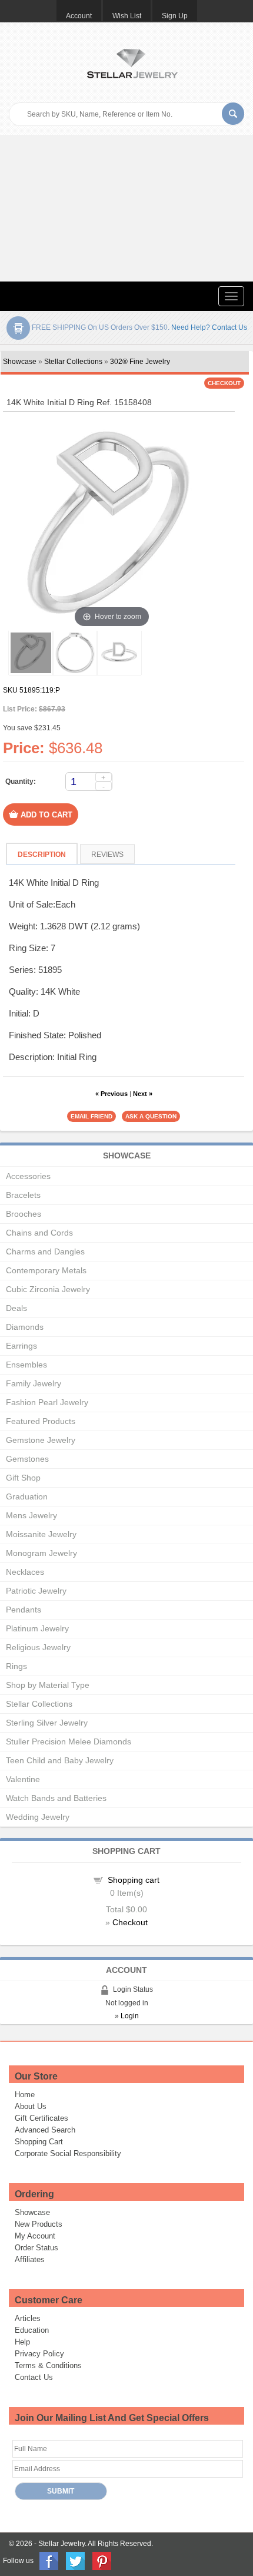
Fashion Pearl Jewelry (47, 1402)
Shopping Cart (39, 2142)
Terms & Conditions (48, 2365)
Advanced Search (45, 2130)
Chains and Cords (39, 1233)
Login (130, 2016)
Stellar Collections (73, 362)
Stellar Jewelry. (62, 2544)
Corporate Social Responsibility (68, 2153)
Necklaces (25, 1572)
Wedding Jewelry (38, 1817)
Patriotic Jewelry (36, 1591)
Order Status (36, 2248)
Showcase (20, 362)
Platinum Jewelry (37, 1628)
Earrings (21, 1346)
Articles (28, 2318)
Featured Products (41, 1421)
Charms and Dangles (45, 1251)
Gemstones (27, 1459)
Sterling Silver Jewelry (47, 1723)
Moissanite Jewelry (41, 1534)
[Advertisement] (126, 208)
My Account (35, 2236)
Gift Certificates (41, 2118)
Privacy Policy (39, 2354)
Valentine (23, 1779)
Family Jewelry (34, 1383)
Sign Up (175, 16)
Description (42, 855)
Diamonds (25, 1327)
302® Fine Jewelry (140, 362)
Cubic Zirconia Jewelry (48, 1289)
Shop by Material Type (48, 1685)
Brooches (24, 1214)
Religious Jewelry (38, 1647)
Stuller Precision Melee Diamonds (69, 1741)
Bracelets (23, 1195)
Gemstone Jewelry (41, 1440)
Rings (16, 1666)
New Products (39, 2224)
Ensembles (26, 1365)
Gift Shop (23, 1478)
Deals (16, 1308)
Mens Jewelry (31, 1515)
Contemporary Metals (46, 1270)
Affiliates (30, 2259)
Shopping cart (134, 1880)
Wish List (127, 16)
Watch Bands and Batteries (56, 1798)
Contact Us (34, 2377)
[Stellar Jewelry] (132, 62)
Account (79, 16)
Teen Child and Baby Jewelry (60, 1760)
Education (32, 2330)
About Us (31, 2106)
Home (25, 2095)
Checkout (130, 1922)
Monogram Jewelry (41, 1553)
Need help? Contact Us (209, 327)
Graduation (27, 1496)
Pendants (24, 1610)
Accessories (28, 1176)
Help (22, 2342)
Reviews (107, 855)
